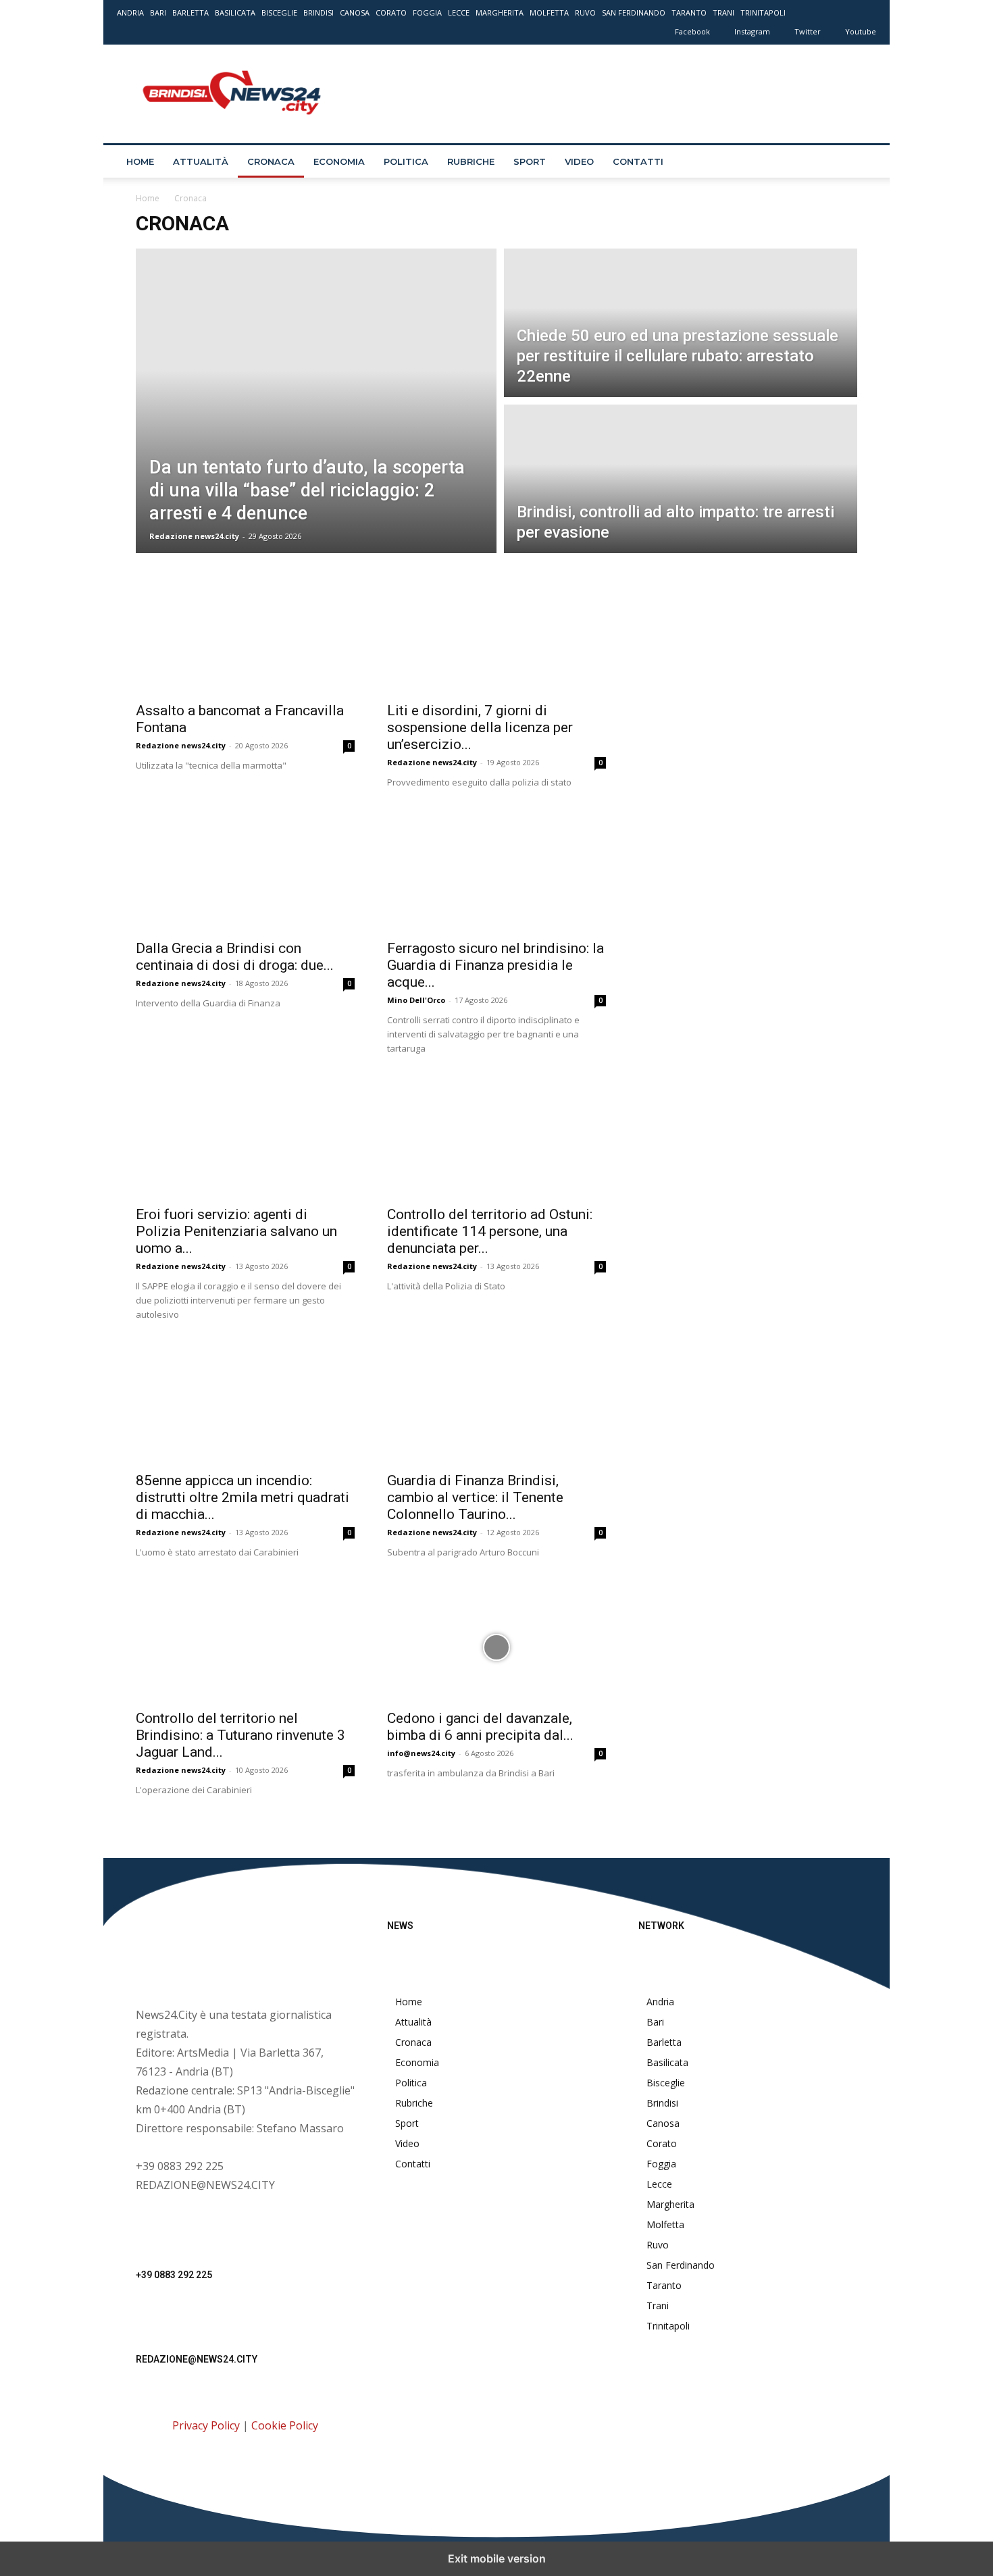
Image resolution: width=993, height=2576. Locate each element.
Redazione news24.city (194, 536)
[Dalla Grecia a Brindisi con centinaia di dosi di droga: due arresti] (245, 877)
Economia (339, 161)
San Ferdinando (634, 12)
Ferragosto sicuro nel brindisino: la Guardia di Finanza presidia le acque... (495, 965)
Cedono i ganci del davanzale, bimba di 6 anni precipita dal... (480, 1727)
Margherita (500, 12)
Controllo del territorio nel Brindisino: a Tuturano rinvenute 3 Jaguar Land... (240, 1735)
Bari (158, 12)
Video (579, 161)
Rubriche (471, 161)
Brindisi (319, 12)
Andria (130, 12)
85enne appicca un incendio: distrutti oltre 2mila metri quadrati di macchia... (243, 1497)
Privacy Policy (206, 2425)
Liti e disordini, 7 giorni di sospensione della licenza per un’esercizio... (480, 727)
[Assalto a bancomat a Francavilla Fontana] (245, 640)
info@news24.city (421, 1753)
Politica (406, 161)
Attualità (201, 161)
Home (140, 161)
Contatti (638, 161)
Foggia (427, 12)
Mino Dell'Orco (416, 1000)
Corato (391, 12)
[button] (860, 162)
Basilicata (235, 12)
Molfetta (549, 12)
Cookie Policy (285, 2425)
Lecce (459, 12)
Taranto (689, 12)
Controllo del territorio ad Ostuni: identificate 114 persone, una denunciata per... (490, 1231)
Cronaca (271, 161)
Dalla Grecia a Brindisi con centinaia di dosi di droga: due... (235, 957)
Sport (530, 161)
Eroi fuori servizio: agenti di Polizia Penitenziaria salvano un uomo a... (236, 1231)
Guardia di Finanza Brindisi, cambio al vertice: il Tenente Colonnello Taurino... (475, 1497)
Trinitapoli (763, 12)
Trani (723, 12)
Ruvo (585, 12)
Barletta (190, 12)
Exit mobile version (497, 2558)
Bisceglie (279, 12)
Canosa (355, 12)
